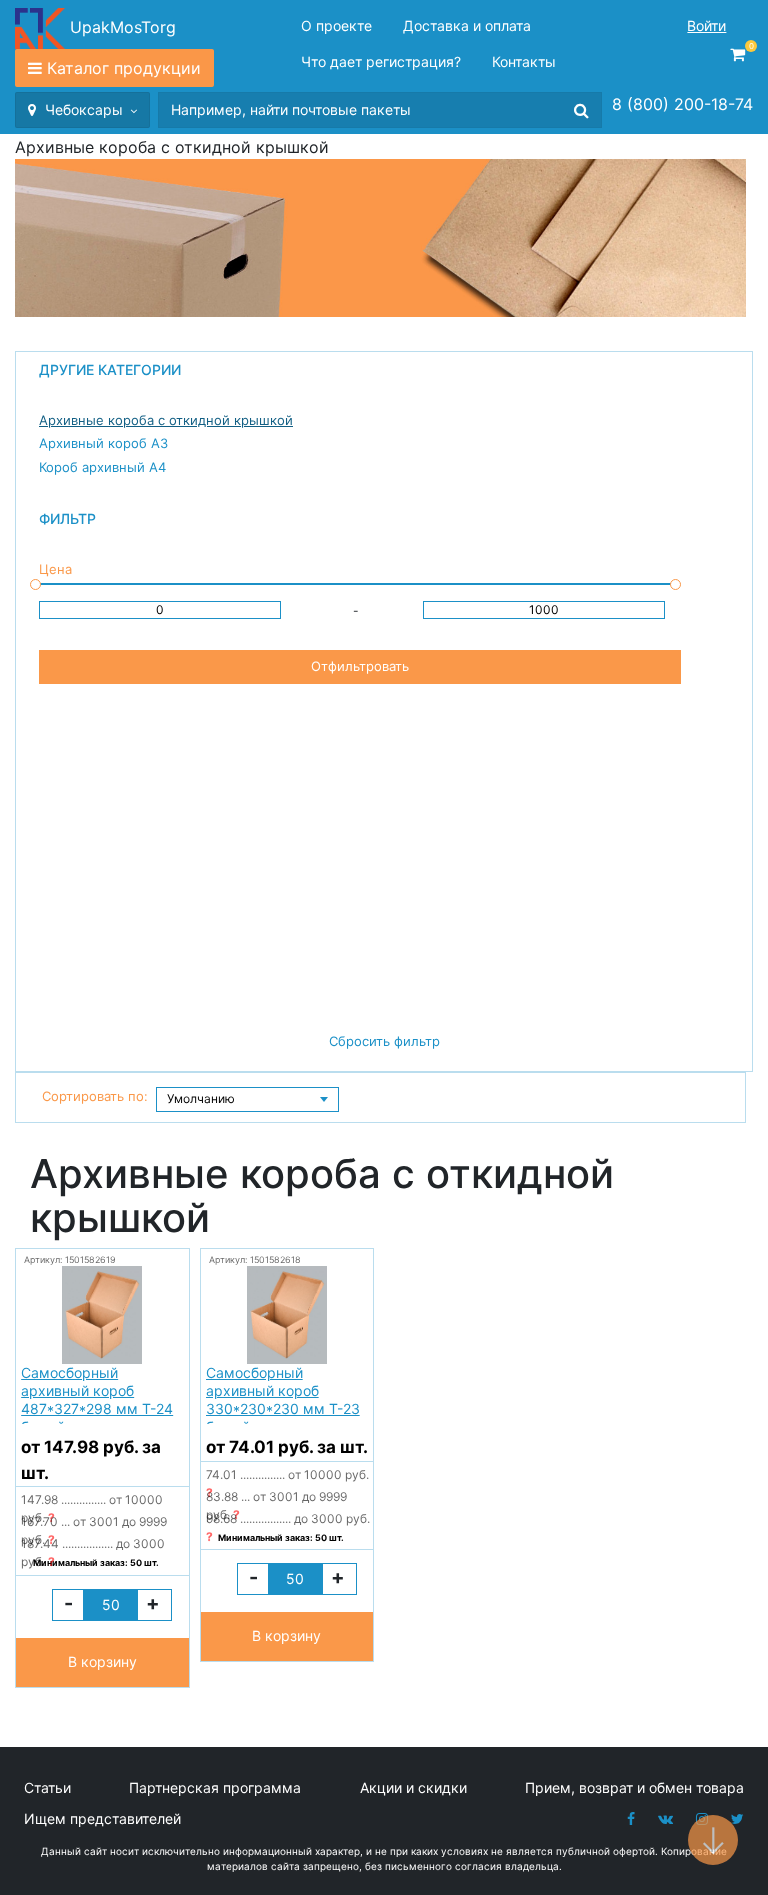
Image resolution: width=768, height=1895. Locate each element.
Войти (706, 25)
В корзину (102, 1661)
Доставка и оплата (467, 25)
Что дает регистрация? (381, 61)
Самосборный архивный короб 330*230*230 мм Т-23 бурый (283, 1394)
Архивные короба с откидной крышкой (166, 420)
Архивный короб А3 (103, 443)
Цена (55, 569)
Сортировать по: (95, 1096)
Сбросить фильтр (384, 1041)
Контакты (524, 61)
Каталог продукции (124, 68)
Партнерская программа (215, 1787)
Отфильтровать (360, 666)
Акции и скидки (413, 1787)
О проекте (336, 25)
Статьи (47, 1787)
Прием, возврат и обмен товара (634, 1787)
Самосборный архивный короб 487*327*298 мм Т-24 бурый (97, 1394)
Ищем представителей (102, 1818)
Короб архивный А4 (102, 467)
